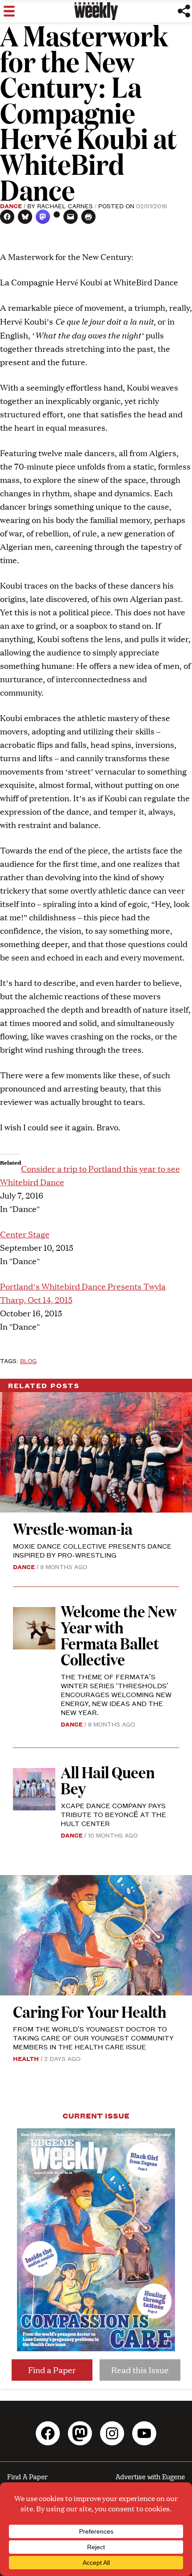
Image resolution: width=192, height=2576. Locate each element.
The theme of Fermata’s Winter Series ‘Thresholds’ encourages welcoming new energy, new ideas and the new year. (116, 1694)
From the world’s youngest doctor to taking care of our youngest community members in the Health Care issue (93, 2038)
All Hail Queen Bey (108, 1780)
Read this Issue (140, 2370)
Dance (11, 206)
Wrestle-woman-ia (73, 1528)
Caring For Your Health (90, 2011)
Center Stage (25, 1234)
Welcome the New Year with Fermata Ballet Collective (119, 1635)
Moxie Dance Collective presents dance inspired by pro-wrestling (92, 1550)
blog (28, 1360)
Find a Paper (52, 2370)
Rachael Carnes (65, 206)
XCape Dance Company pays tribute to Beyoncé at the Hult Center (113, 1814)
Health (26, 2058)
